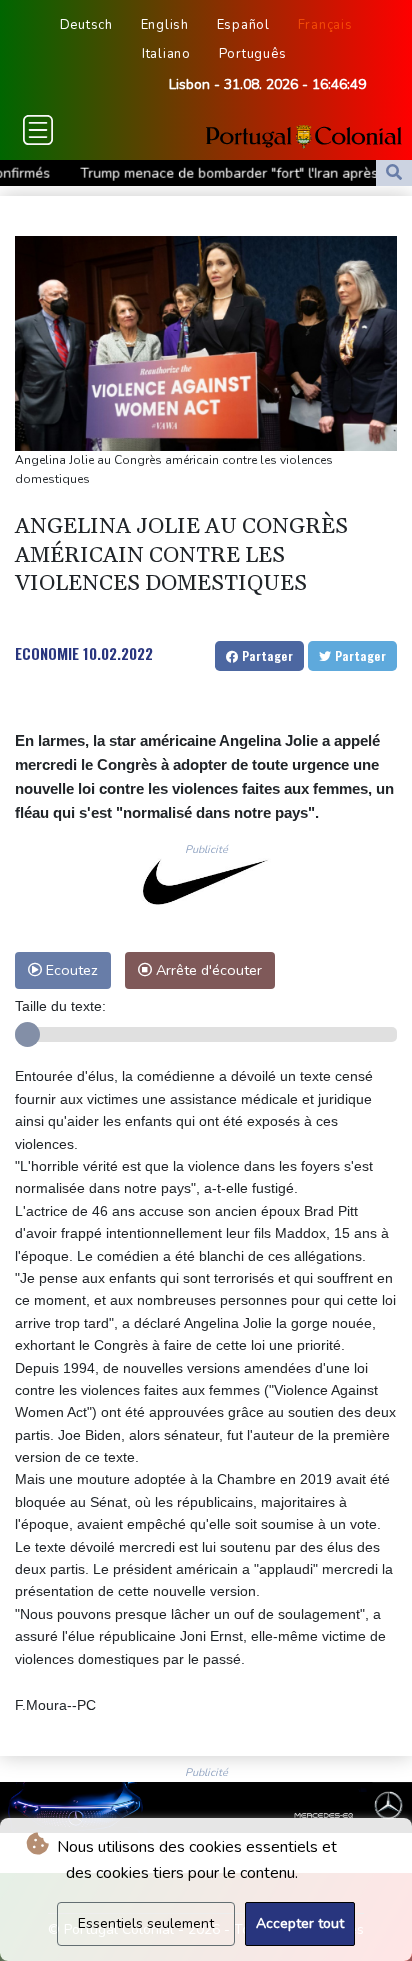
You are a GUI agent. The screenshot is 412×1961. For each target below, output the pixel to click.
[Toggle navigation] (38, 130)
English (165, 25)
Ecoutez (70, 970)
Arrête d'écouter (207, 970)
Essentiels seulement (146, 1923)
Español (243, 25)
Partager (265, 655)
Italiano (166, 54)
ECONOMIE (47, 653)
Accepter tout (300, 1923)
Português (253, 54)
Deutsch (86, 25)
